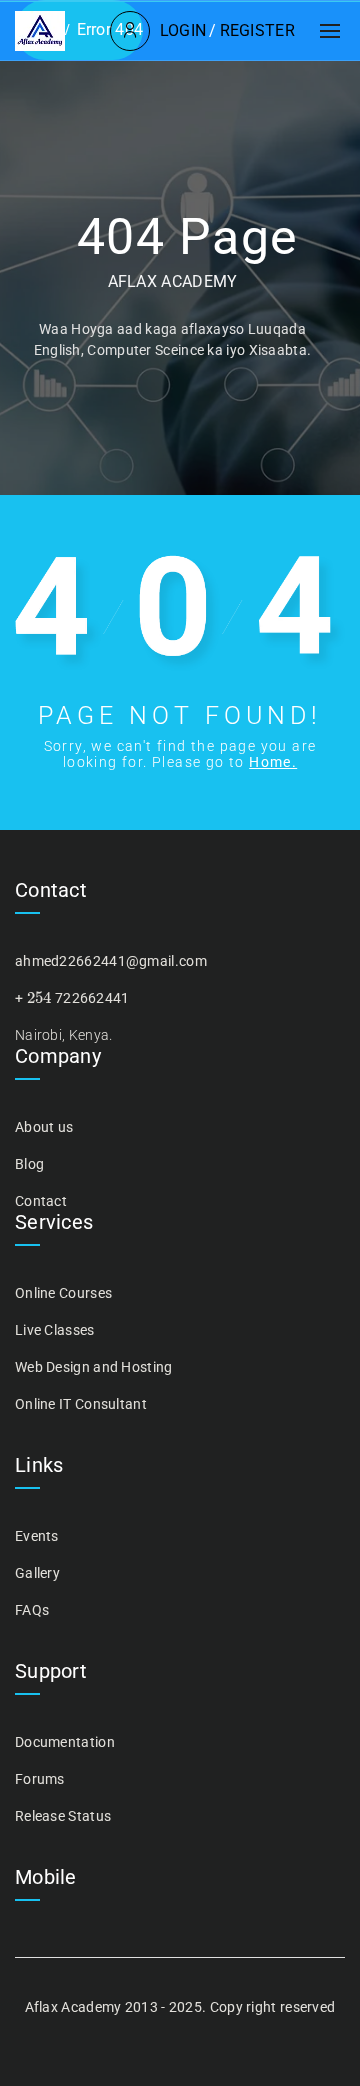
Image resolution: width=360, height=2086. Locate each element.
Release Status (63, 1816)
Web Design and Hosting (94, 1367)
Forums (40, 1779)
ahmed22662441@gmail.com (111, 961)
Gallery (37, 1573)
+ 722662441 (72, 998)
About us (44, 1127)
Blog (29, 1164)
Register (257, 30)
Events (37, 1536)
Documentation (65, 1742)
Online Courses (63, 1293)
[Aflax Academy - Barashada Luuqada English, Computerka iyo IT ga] (40, 31)
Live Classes (55, 1330)
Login (183, 30)
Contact (41, 1201)
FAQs (32, 1610)
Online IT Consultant (81, 1404)
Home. (273, 762)
